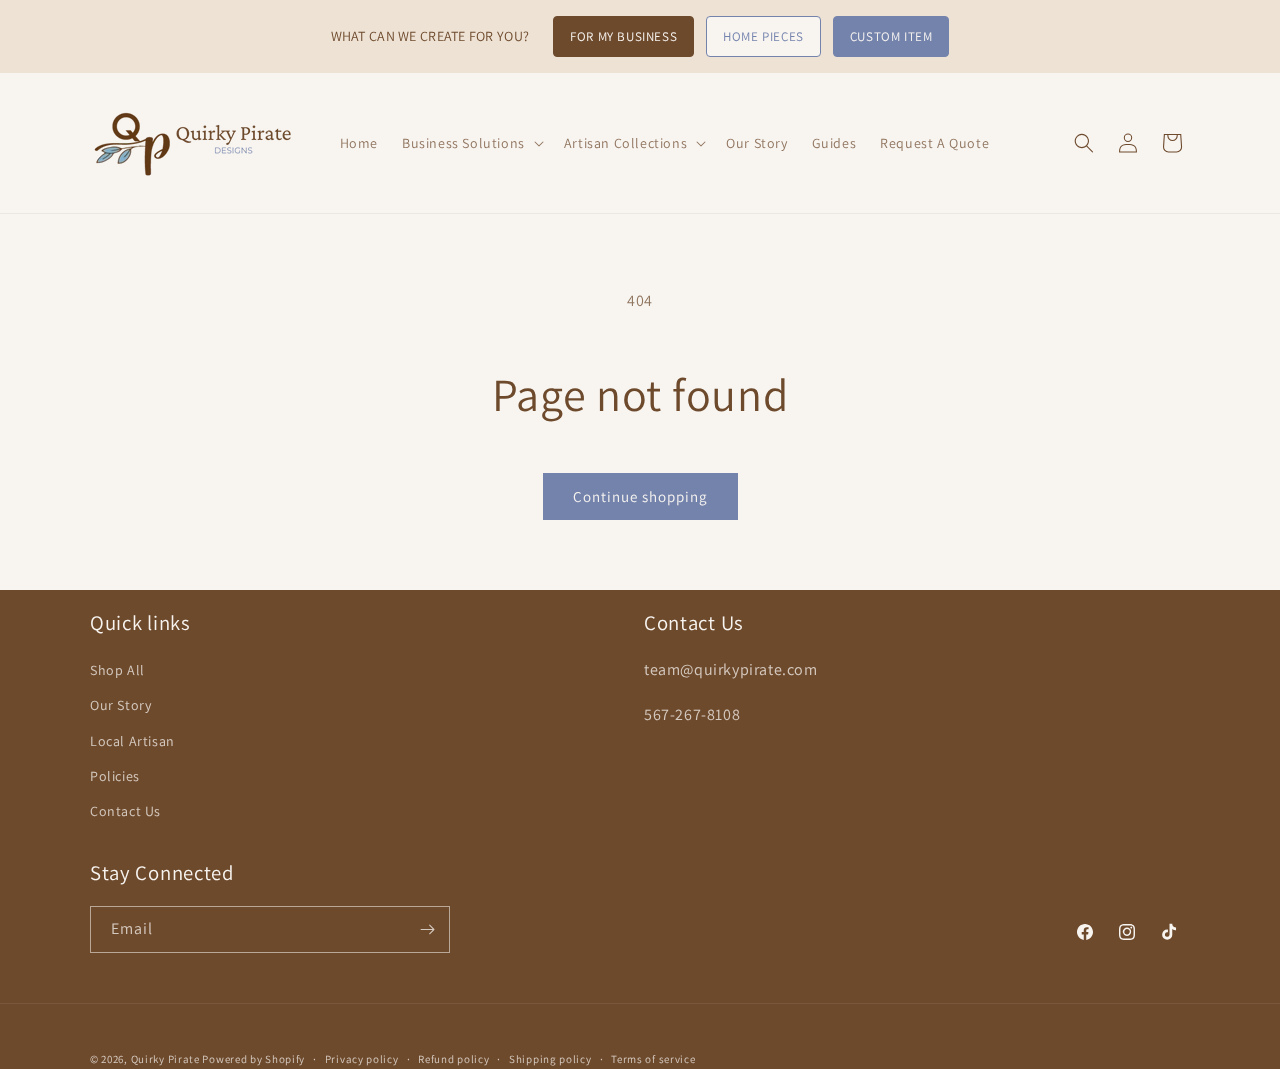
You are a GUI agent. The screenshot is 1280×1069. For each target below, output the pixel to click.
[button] (471, 143)
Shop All (117, 671)
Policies (115, 776)
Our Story (120, 706)
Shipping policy (550, 1058)
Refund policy (453, 1058)
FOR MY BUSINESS (623, 36)
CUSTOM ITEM (891, 36)
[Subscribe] (427, 929)
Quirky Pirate (167, 1059)
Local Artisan (132, 741)
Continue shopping (640, 496)
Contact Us (125, 811)
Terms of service (653, 1058)
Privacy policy (362, 1058)
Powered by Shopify (253, 1059)
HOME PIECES (763, 36)
